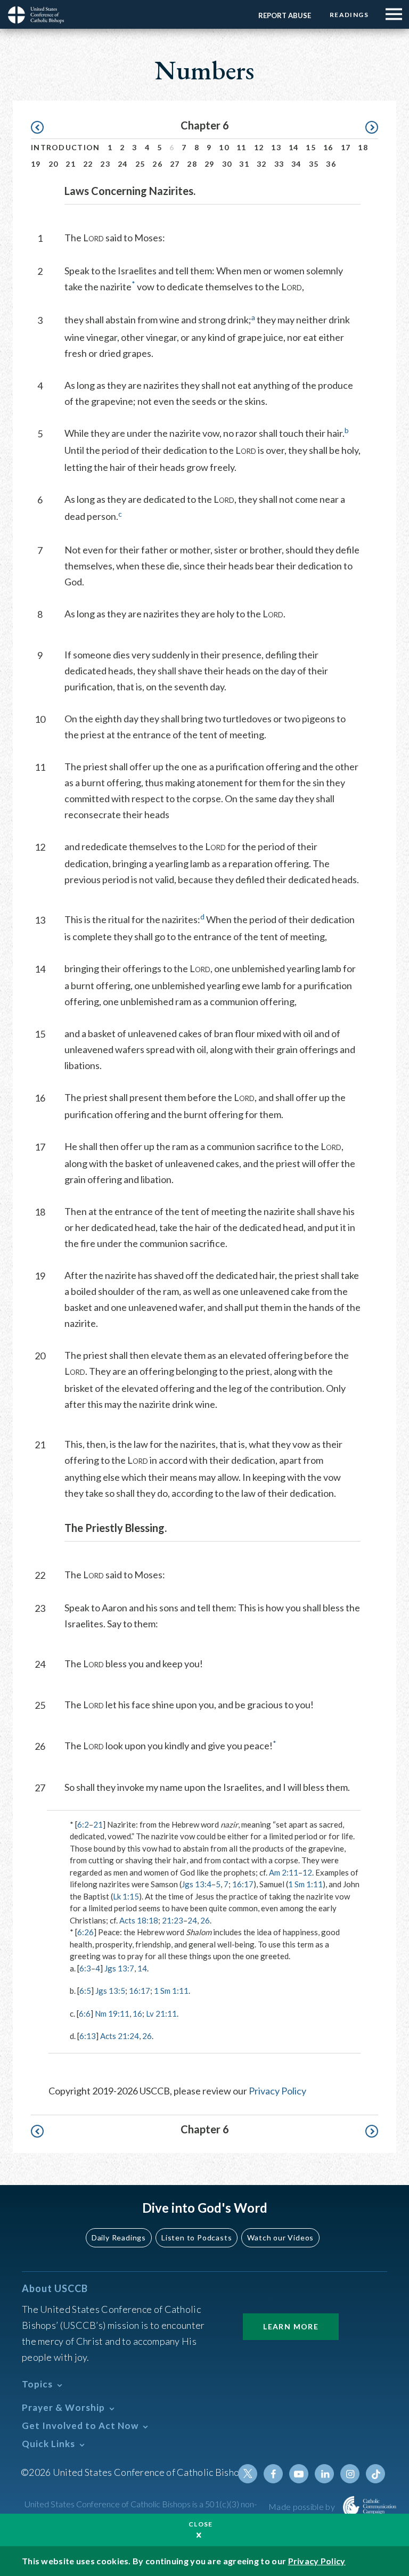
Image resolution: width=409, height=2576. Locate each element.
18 (363, 147)
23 (105, 164)
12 (259, 147)
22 (88, 164)
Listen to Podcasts (197, 2237)
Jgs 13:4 (197, 1884)
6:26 (85, 1932)
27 (175, 164)
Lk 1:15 (126, 1896)
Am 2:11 (284, 1872)
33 (279, 164)
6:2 (83, 1824)
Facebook (273, 2474)
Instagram (350, 2474)
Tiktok (375, 2474)
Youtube (299, 2474)
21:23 (173, 1920)
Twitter (248, 2474)
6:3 (85, 1968)
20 (54, 164)
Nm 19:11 (112, 2013)
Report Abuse (285, 15)
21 (71, 164)
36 (331, 164)
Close (201, 2524)
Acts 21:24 (120, 2036)
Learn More (291, 2326)
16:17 (243, 1884)
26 (157, 164)
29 (210, 164)
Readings (349, 15)
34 (296, 164)
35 (314, 164)
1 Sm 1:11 (305, 1884)
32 (262, 164)
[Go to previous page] (42, 128)
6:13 (88, 2036)
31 (244, 164)
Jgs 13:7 (119, 1968)
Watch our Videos (280, 2237)
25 (140, 164)
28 (192, 164)
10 (224, 147)
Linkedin (324, 2474)
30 (227, 164)
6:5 (85, 1991)
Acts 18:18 (139, 1920)
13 (276, 147)
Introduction (66, 147)
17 (346, 147)
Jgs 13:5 (110, 1991)
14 (294, 147)
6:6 (85, 2013)
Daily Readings (119, 2237)
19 (36, 164)
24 (123, 164)
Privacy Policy (277, 2091)
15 (311, 147)
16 (328, 147)
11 (242, 147)
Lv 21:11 (161, 2013)
